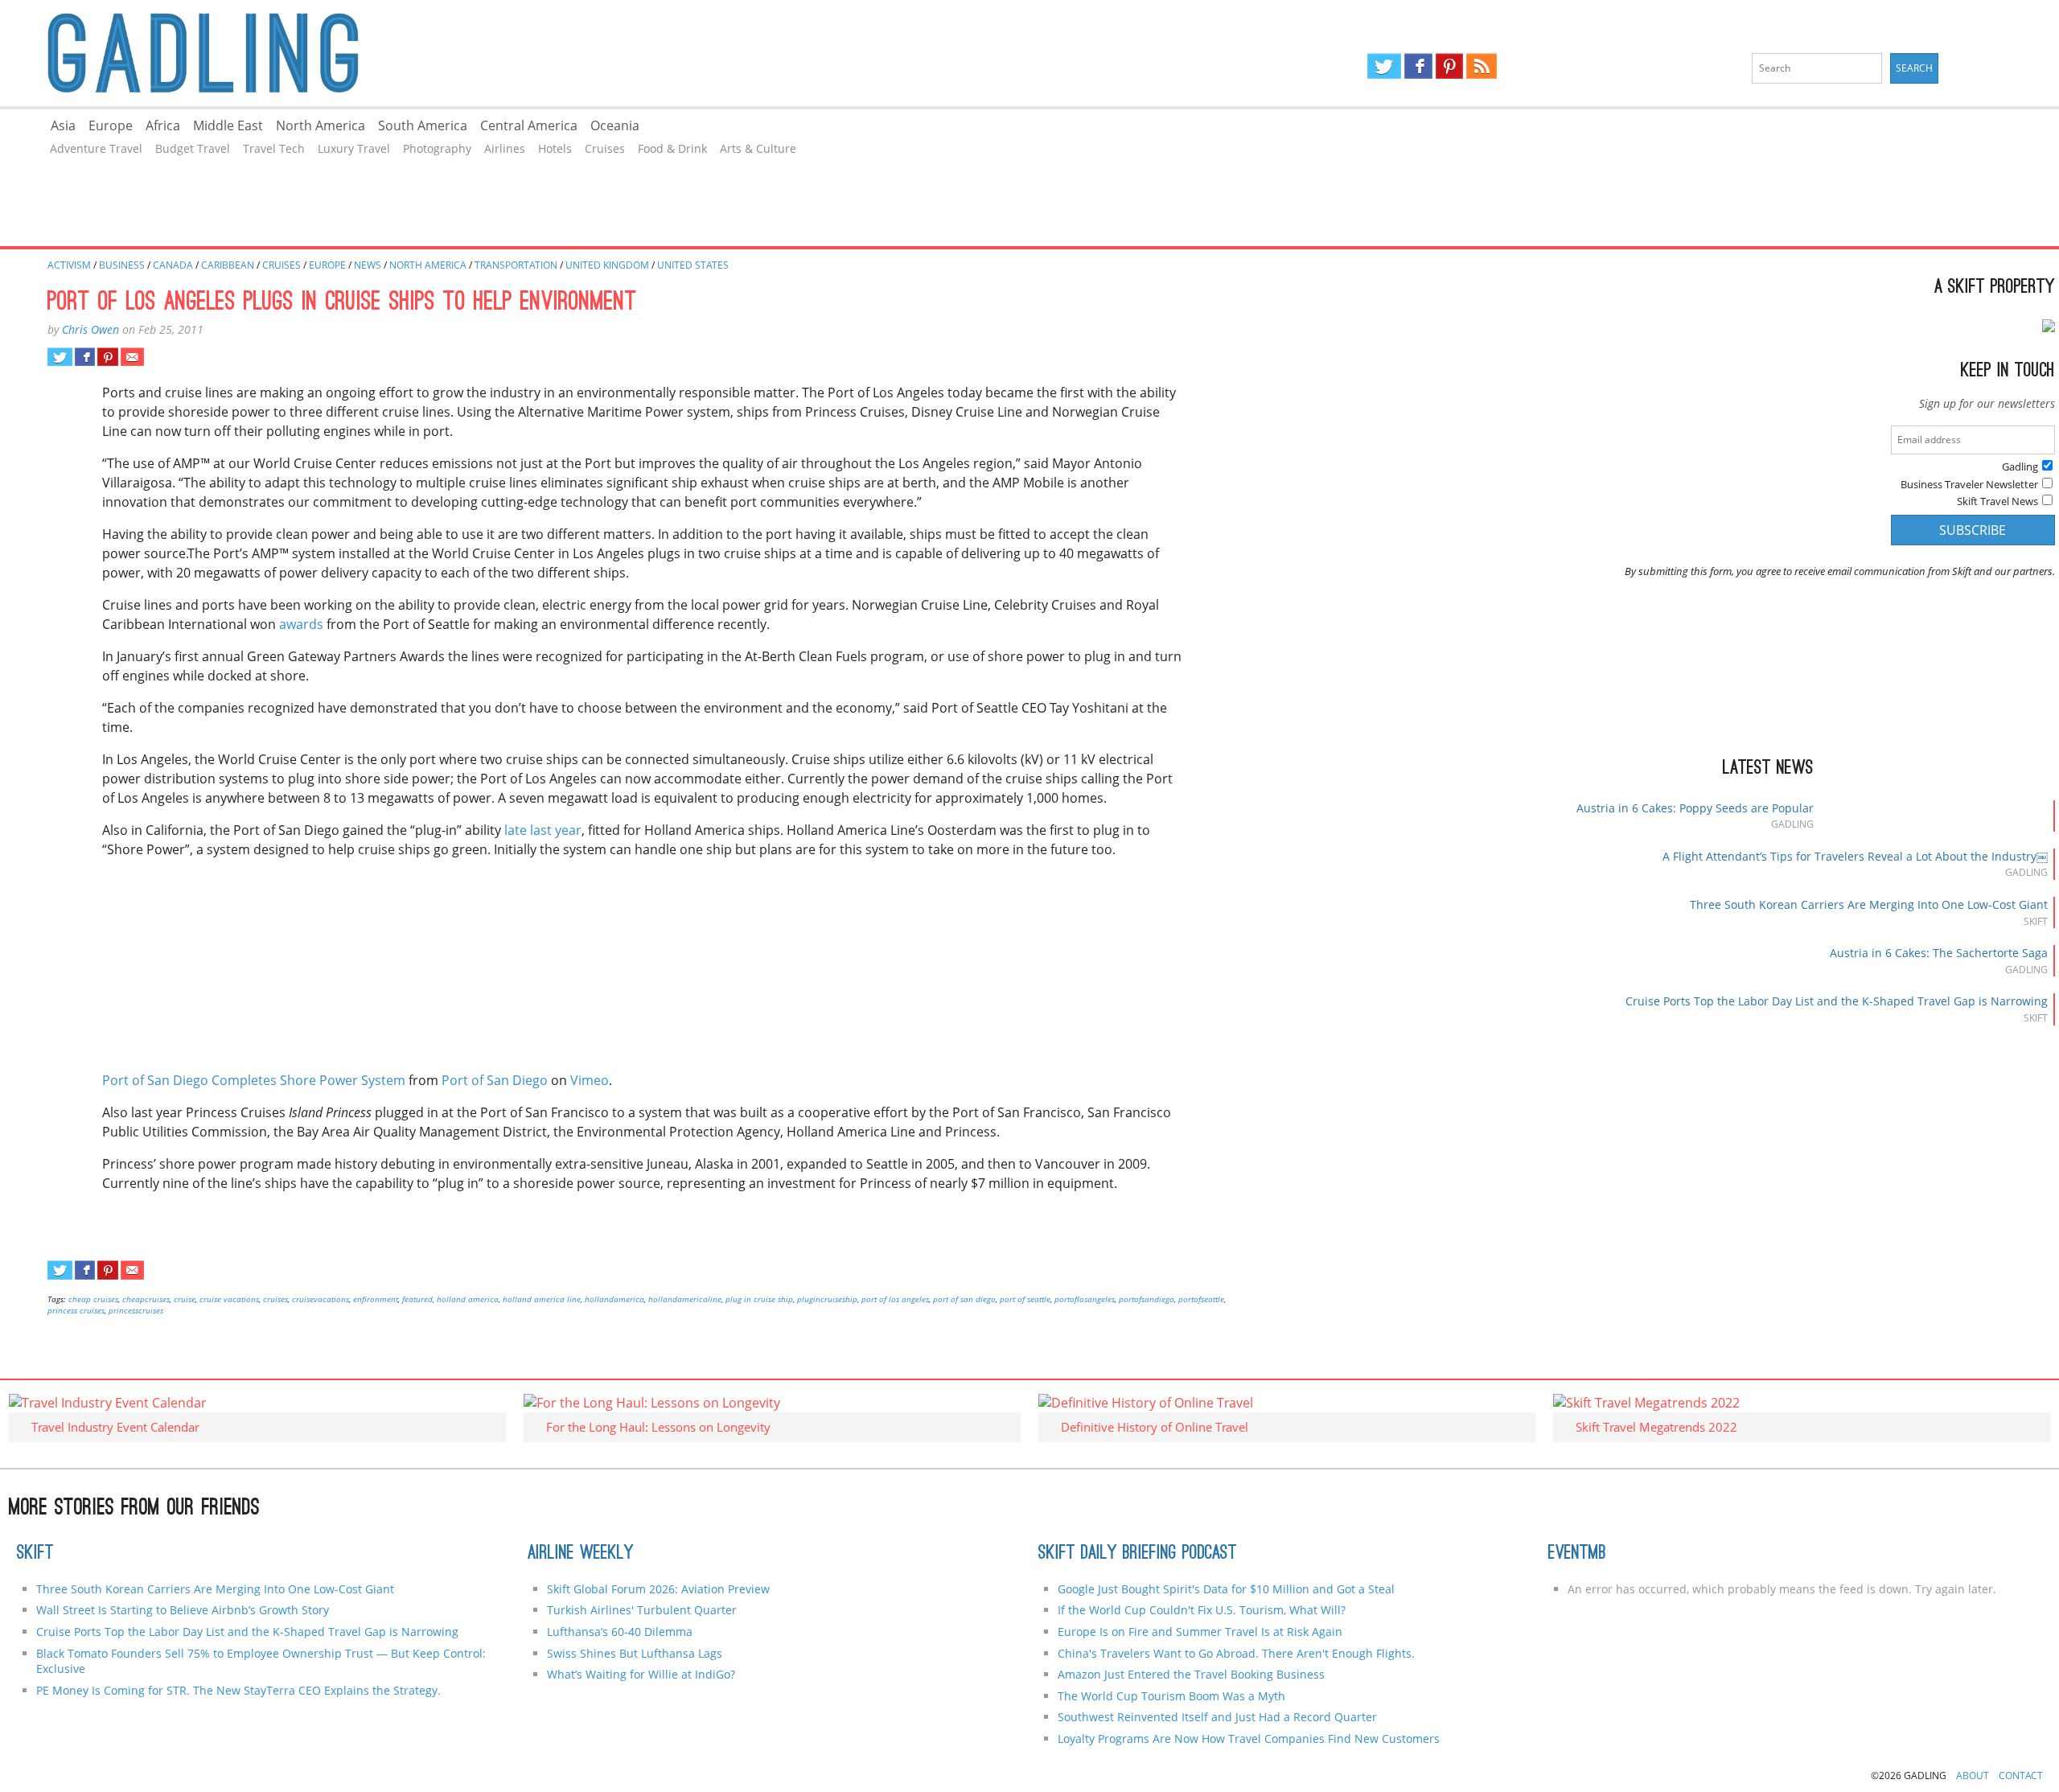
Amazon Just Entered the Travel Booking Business (1191, 1674)
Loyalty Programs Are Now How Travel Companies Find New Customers (1249, 1739)
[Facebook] (1418, 66)
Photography (437, 148)
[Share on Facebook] (85, 357)
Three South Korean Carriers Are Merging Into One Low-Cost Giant (1869, 904)
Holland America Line (542, 1299)
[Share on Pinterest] (107, 357)
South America (423, 125)
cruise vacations (229, 1299)
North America (321, 125)
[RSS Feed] (1482, 66)
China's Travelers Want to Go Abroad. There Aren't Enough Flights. (1236, 1653)
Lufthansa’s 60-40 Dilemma (621, 1632)
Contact (2021, 1776)
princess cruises (76, 1310)
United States (693, 265)
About (1973, 1776)
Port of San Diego (495, 1080)
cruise (185, 1299)
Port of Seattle (1025, 1299)
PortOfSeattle (1201, 1299)
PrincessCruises (136, 1310)
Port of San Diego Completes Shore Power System (254, 1080)
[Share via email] (132, 357)
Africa (163, 125)
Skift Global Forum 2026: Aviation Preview (658, 1589)
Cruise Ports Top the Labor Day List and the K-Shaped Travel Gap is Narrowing (1837, 1001)
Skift (35, 1554)
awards (301, 624)
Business (122, 265)
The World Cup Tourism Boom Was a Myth (1171, 1696)
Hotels (555, 148)
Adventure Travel (96, 148)
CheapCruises (146, 1299)
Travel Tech (274, 148)
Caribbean (228, 265)
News (368, 265)
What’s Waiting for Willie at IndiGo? (641, 1674)
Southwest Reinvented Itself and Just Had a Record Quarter (1217, 1717)
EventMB (1577, 1554)
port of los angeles (895, 1299)
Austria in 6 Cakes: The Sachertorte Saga (1939, 953)
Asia (63, 125)
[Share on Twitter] (60, 357)
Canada (173, 265)
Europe (111, 125)
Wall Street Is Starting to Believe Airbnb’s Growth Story (183, 1610)
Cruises (605, 148)
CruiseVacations (321, 1299)
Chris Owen (90, 329)
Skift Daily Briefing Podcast (1138, 1554)
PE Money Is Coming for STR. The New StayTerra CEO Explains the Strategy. (238, 1690)
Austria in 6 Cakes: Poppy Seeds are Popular (1695, 808)
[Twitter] (1384, 66)
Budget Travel (193, 148)
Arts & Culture (758, 148)
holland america (468, 1299)
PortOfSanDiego (1147, 1299)
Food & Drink (672, 148)
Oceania (615, 125)
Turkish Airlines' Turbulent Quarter (642, 1610)
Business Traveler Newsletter (1969, 484)
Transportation (516, 265)
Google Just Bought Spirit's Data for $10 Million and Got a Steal (1226, 1589)
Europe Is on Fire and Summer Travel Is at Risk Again (1200, 1632)
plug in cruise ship (759, 1299)
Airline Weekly (581, 1554)
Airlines (505, 148)
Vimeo (590, 1080)
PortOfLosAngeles (1085, 1299)
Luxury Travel (354, 148)
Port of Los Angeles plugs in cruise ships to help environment (342, 303)
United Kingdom (607, 265)
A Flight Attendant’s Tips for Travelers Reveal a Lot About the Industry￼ (1855, 856)
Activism (69, 265)
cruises (275, 1299)
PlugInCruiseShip (827, 1299)
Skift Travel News (1997, 501)
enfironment (376, 1299)
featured (417, 1299)
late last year (543, 830)
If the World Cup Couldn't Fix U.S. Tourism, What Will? (1202, 1610)
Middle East (228, 125)
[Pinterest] (1449, 66)
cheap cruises (93, 1299)
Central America (529, 125)
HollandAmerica (614, 1299)
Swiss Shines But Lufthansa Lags (635, 1653)
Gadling (515, 53)
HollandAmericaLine (685, 1299)
